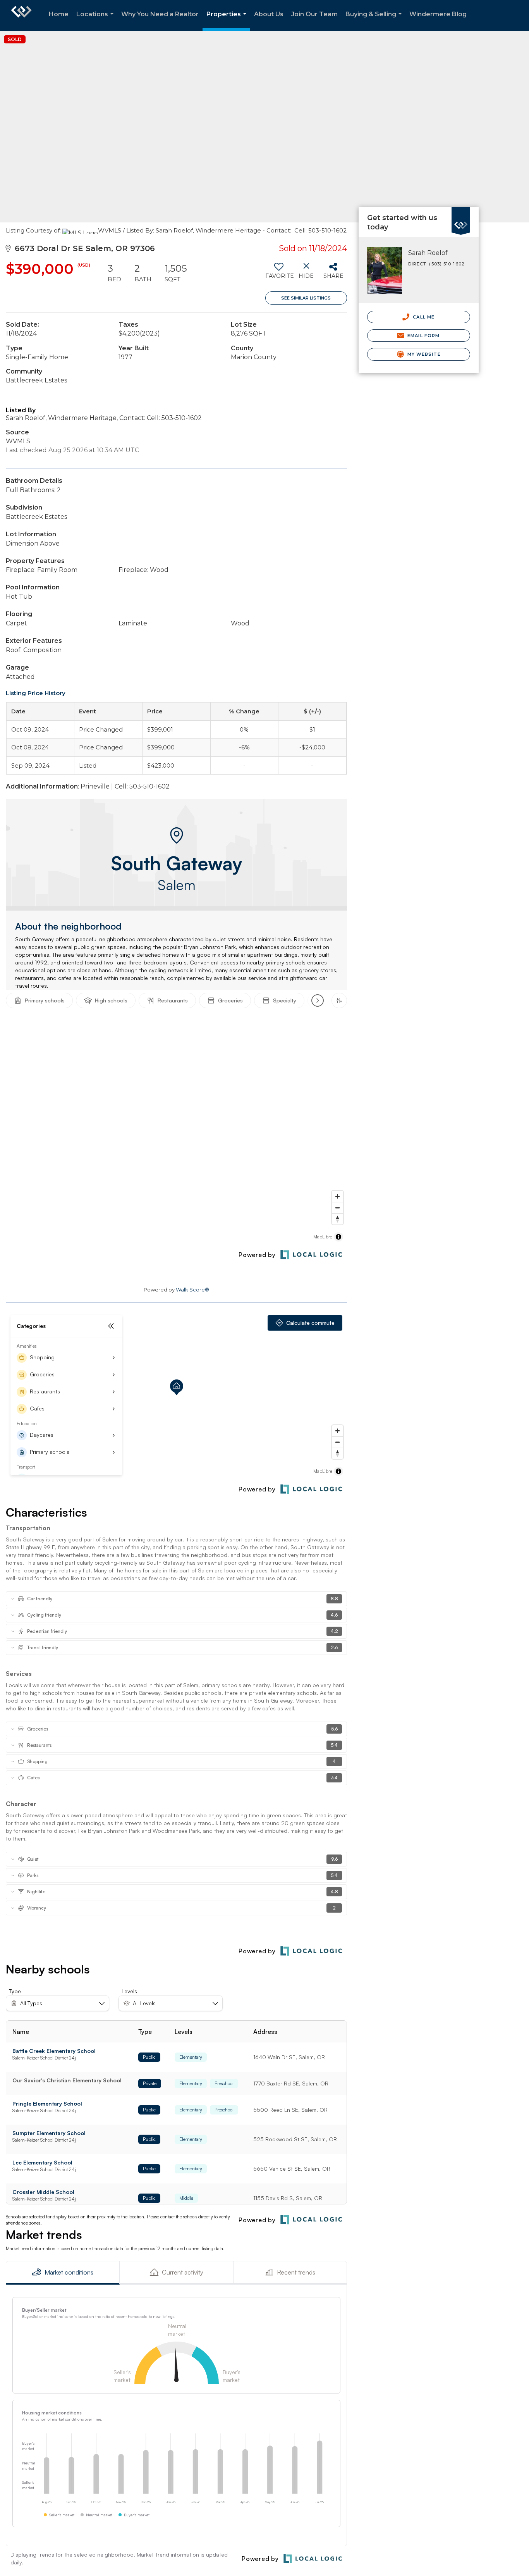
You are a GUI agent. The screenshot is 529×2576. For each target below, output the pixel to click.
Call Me (423, 317)
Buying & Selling (375, 21)
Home (59, 14)
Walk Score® (192, 1290)
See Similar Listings (306, 298)
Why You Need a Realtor (160, 14)
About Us (269, 14)
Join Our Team (314, 14)
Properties (228, 21)
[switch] (279, 274)
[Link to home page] (21, 15)
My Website (423, 354)
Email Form (423, 336)
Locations (96, 21)
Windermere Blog (438, 14)
